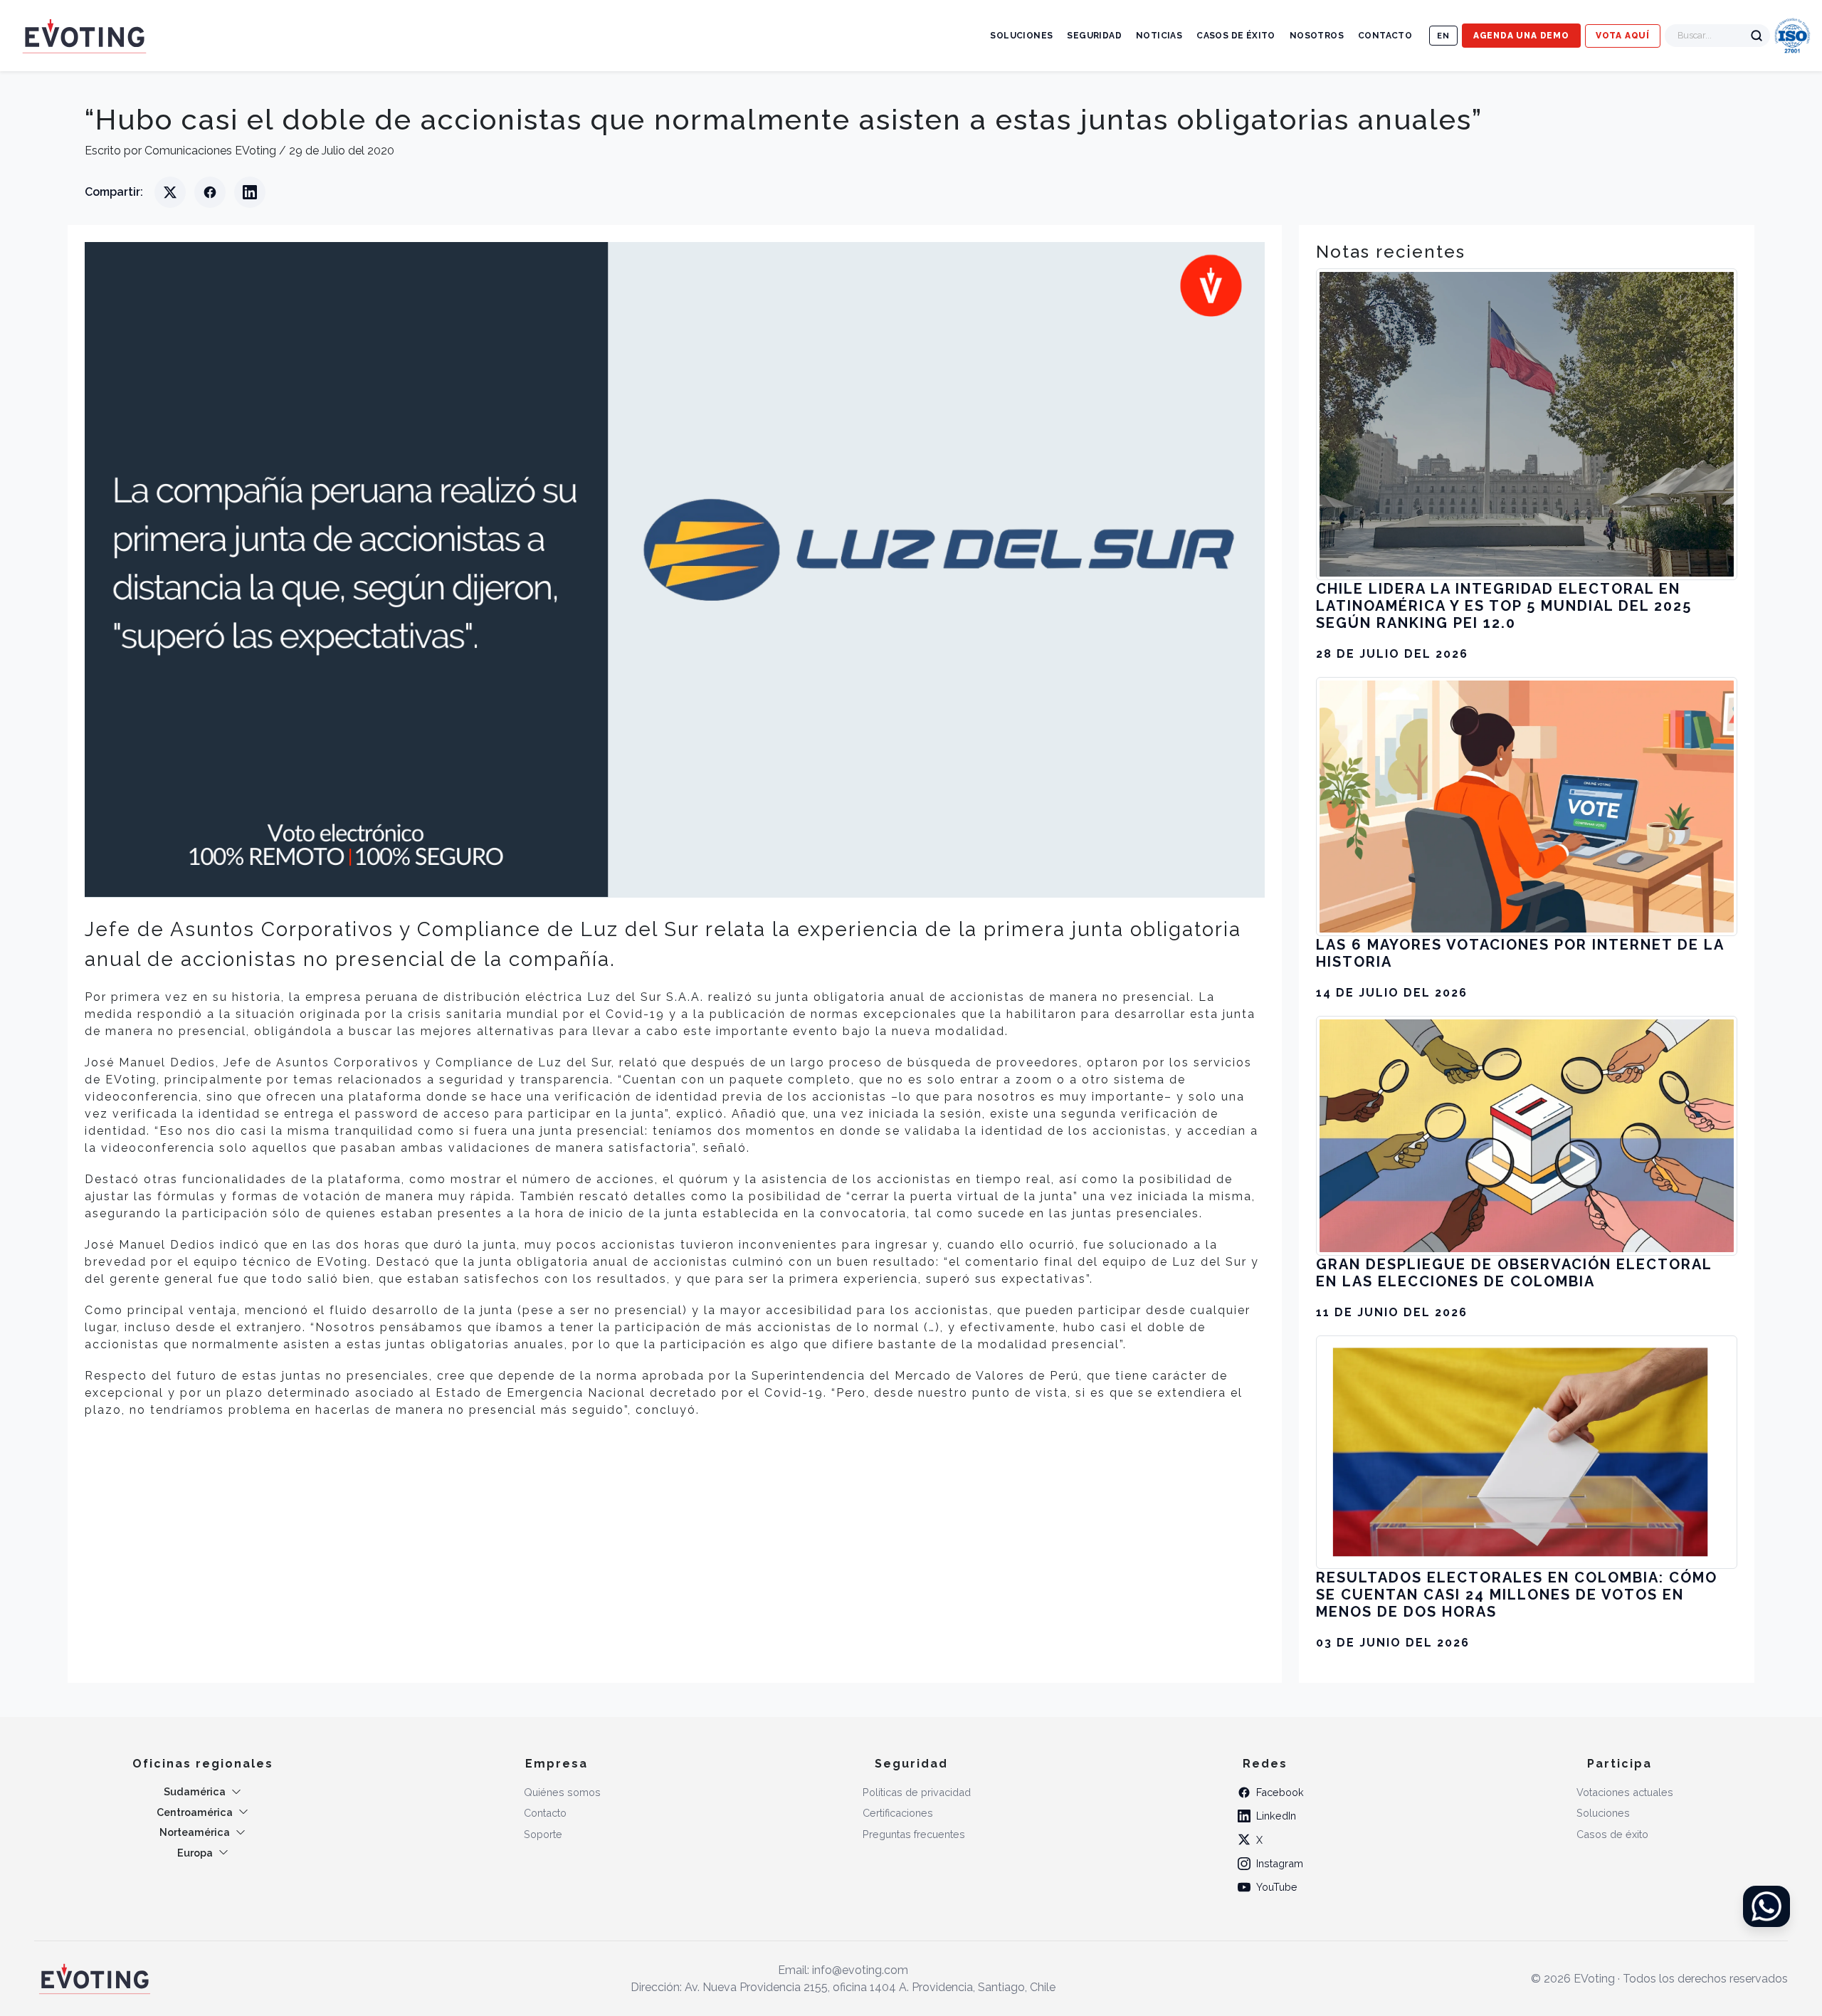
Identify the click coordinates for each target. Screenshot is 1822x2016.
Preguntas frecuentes (914, 1834)
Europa (195, 1853)
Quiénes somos (562, 1792)
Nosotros (1317, 36)
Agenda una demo (1521, 36)
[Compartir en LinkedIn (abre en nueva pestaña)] (250, 192)
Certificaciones (898, 1813)
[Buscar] (1757, 36)
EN (1443, 36)
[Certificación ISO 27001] (1792, 36)
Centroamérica (195, 1812)
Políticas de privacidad (917, 1792)
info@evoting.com (860, 1970)
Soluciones (1021, 36)
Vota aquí (1623, 36)
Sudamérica (195, 1791)
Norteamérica (195, 1832)
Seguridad (1094, 36)
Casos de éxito (1236, 36)
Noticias (1159, 36)
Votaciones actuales (1625, 1792)
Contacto (1385, 36)
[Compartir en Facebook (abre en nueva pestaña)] (210, 192)
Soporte (543, 1834)
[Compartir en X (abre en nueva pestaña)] (170, 192)
